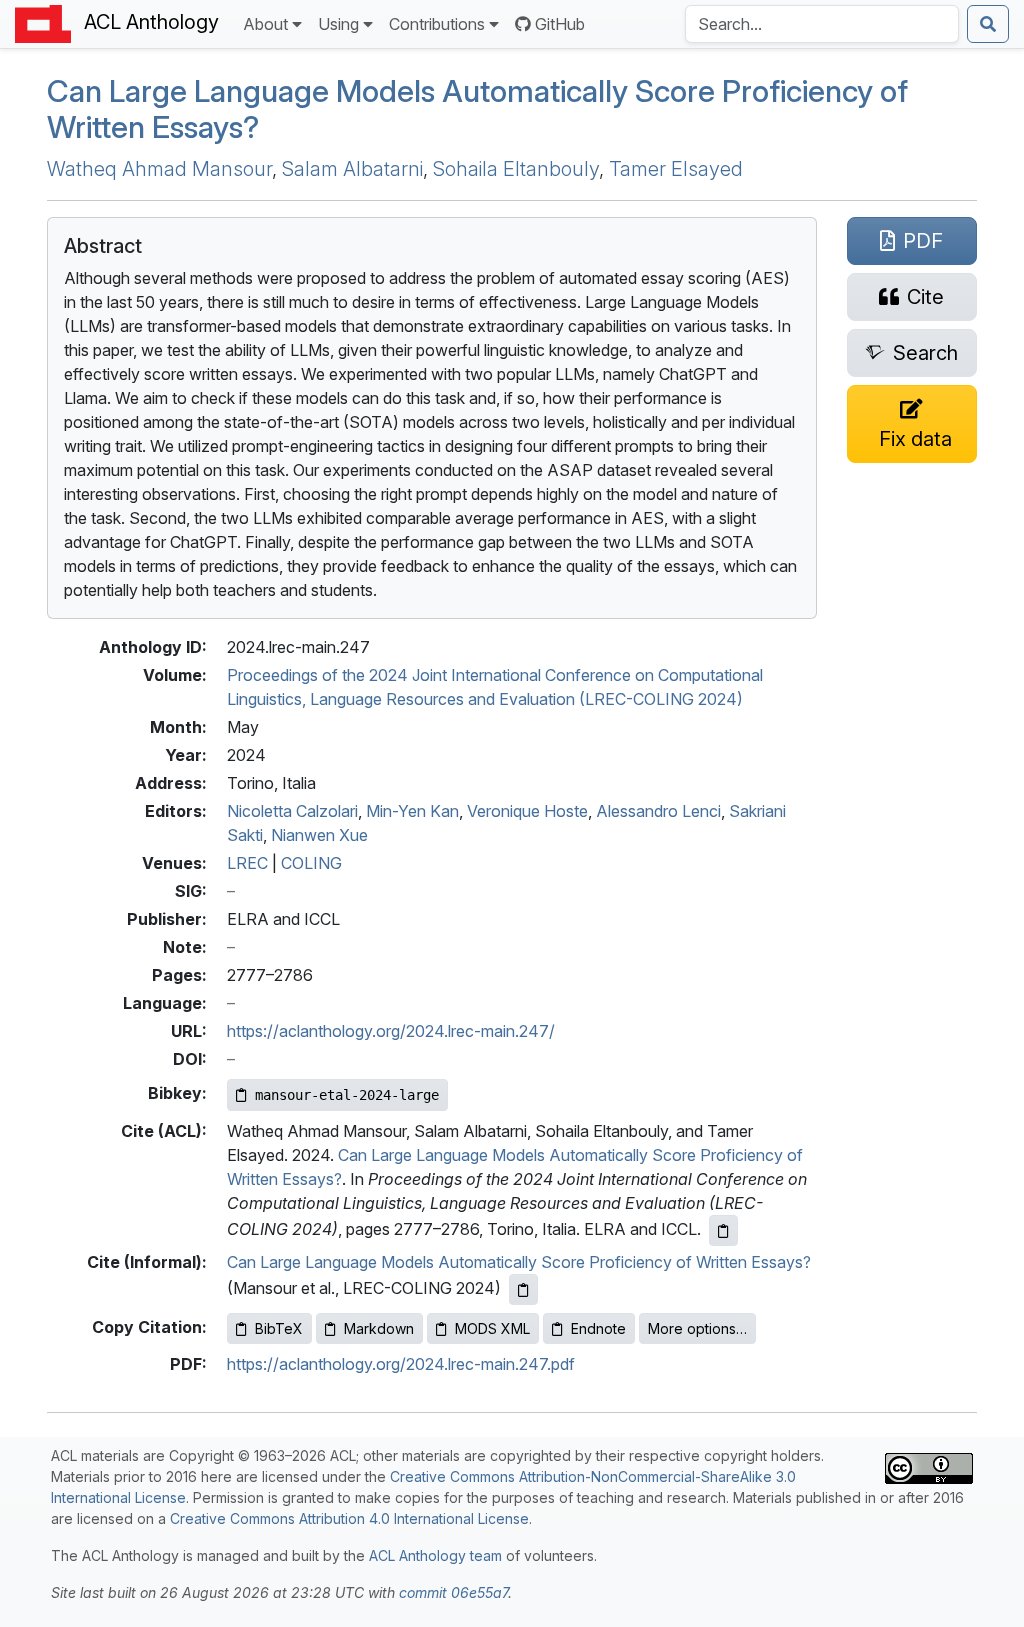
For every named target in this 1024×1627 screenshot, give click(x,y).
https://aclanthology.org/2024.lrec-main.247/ (391, 1031)
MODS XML (492, 1328)
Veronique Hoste (527, 811)
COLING (311, 863)
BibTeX (279, 1328)
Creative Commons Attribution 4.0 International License (349, 1518)
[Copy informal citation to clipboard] (523, 1289)
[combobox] (822, 24)
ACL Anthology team (435, 1555)
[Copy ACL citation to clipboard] (723, 1230)
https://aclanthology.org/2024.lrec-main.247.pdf (401, 1364)
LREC (247, 863)
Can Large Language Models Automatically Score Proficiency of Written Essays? (519, 1262)
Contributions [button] (437, 24)
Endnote (598, 1328)
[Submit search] (988, 24)
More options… (697, 1328)
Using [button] (338, 24)
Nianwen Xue (319, 835)
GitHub (560, 24)
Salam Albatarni (352, 169)
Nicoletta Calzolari (292, 811)
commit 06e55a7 (453, 1592)
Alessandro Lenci (658, 811)
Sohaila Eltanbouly (516, 169)
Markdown (379, 1328)
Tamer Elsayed (676, 169)
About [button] (265, 24)
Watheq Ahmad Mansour (159, 169)
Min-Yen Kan (412, 811)
